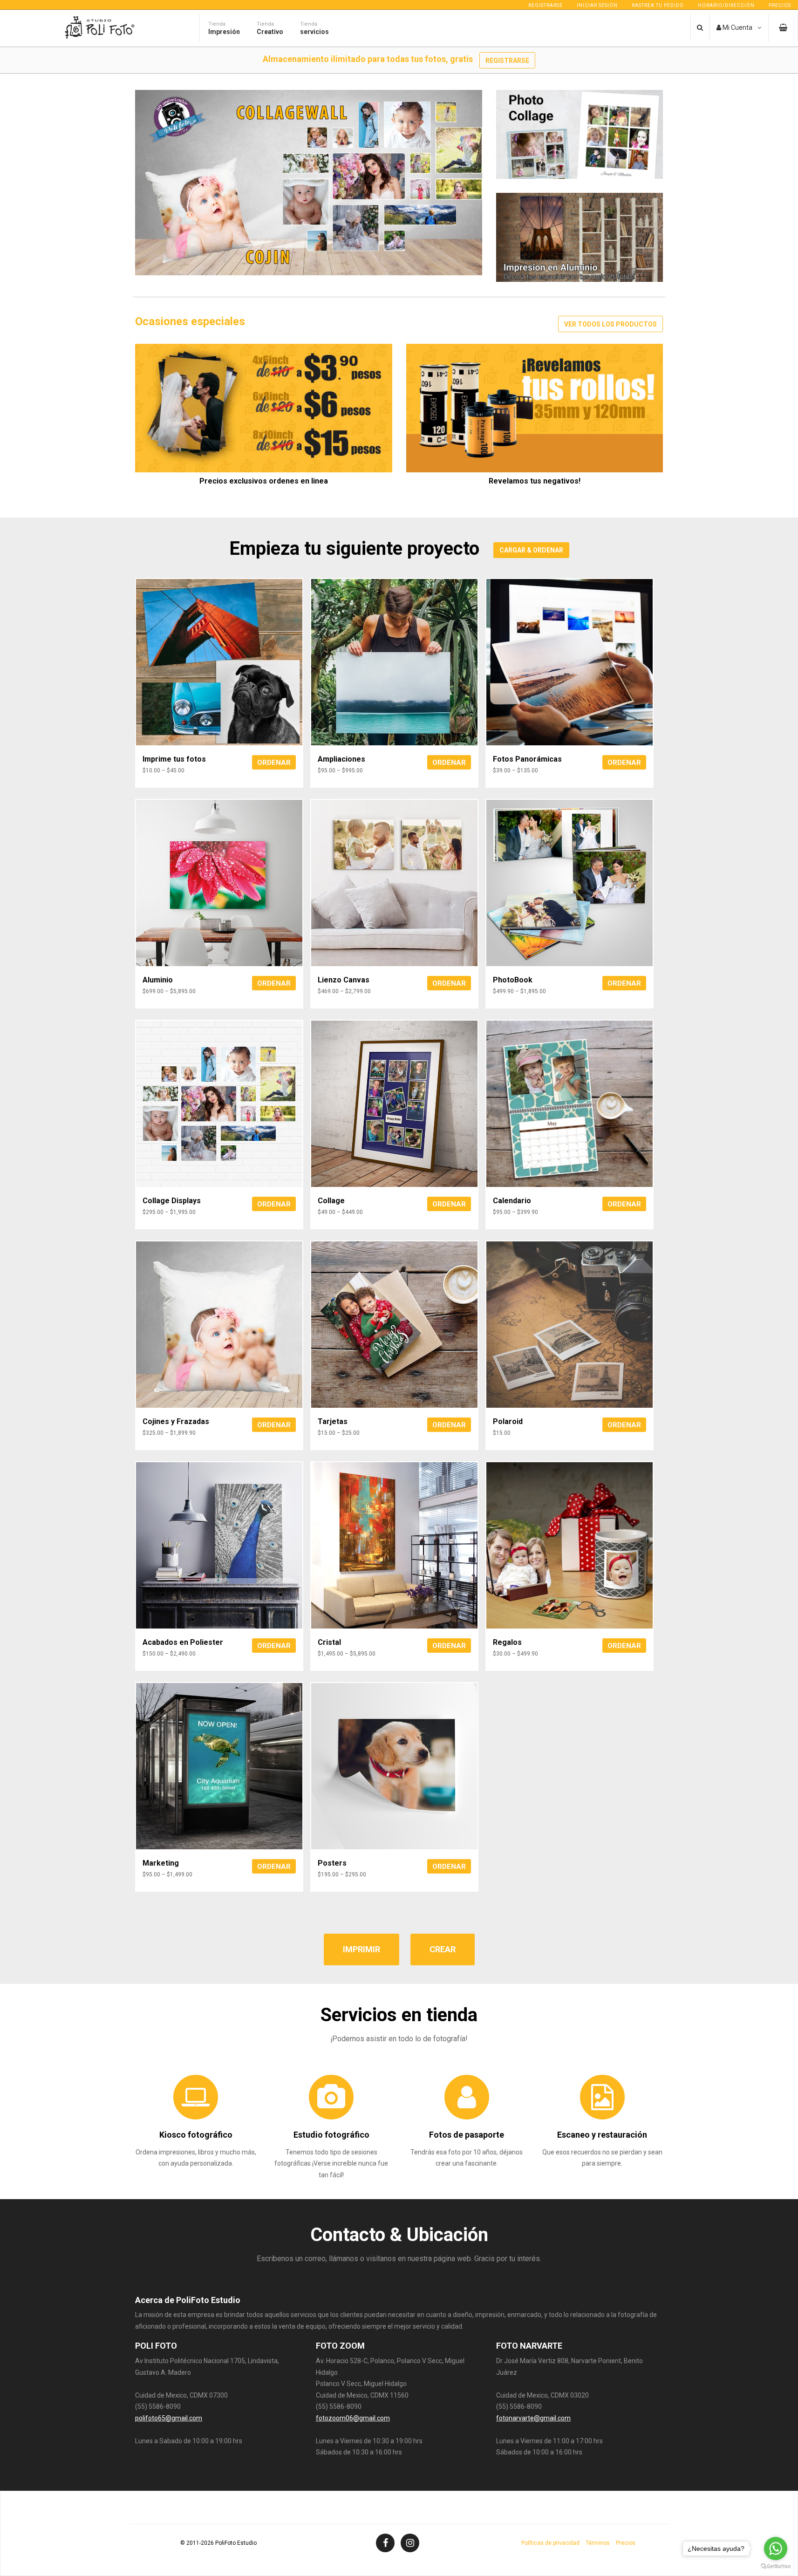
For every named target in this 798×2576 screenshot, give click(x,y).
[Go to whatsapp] (776, 2549)
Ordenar (274, 763)
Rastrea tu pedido (658, 5)
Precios (780, 5)
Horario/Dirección (726, 5)
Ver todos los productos (610, 324)
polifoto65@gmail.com (169, 2418)
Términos (598, 2543)
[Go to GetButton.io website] (776, 2566)
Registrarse (546, 5)
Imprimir (361, 1949)
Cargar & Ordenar (531, 550)
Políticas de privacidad (550, 2543)
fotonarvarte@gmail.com (533, 2418)
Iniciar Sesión (597, 5)
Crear (443, 1949)
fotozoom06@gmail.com (353, 2418)
